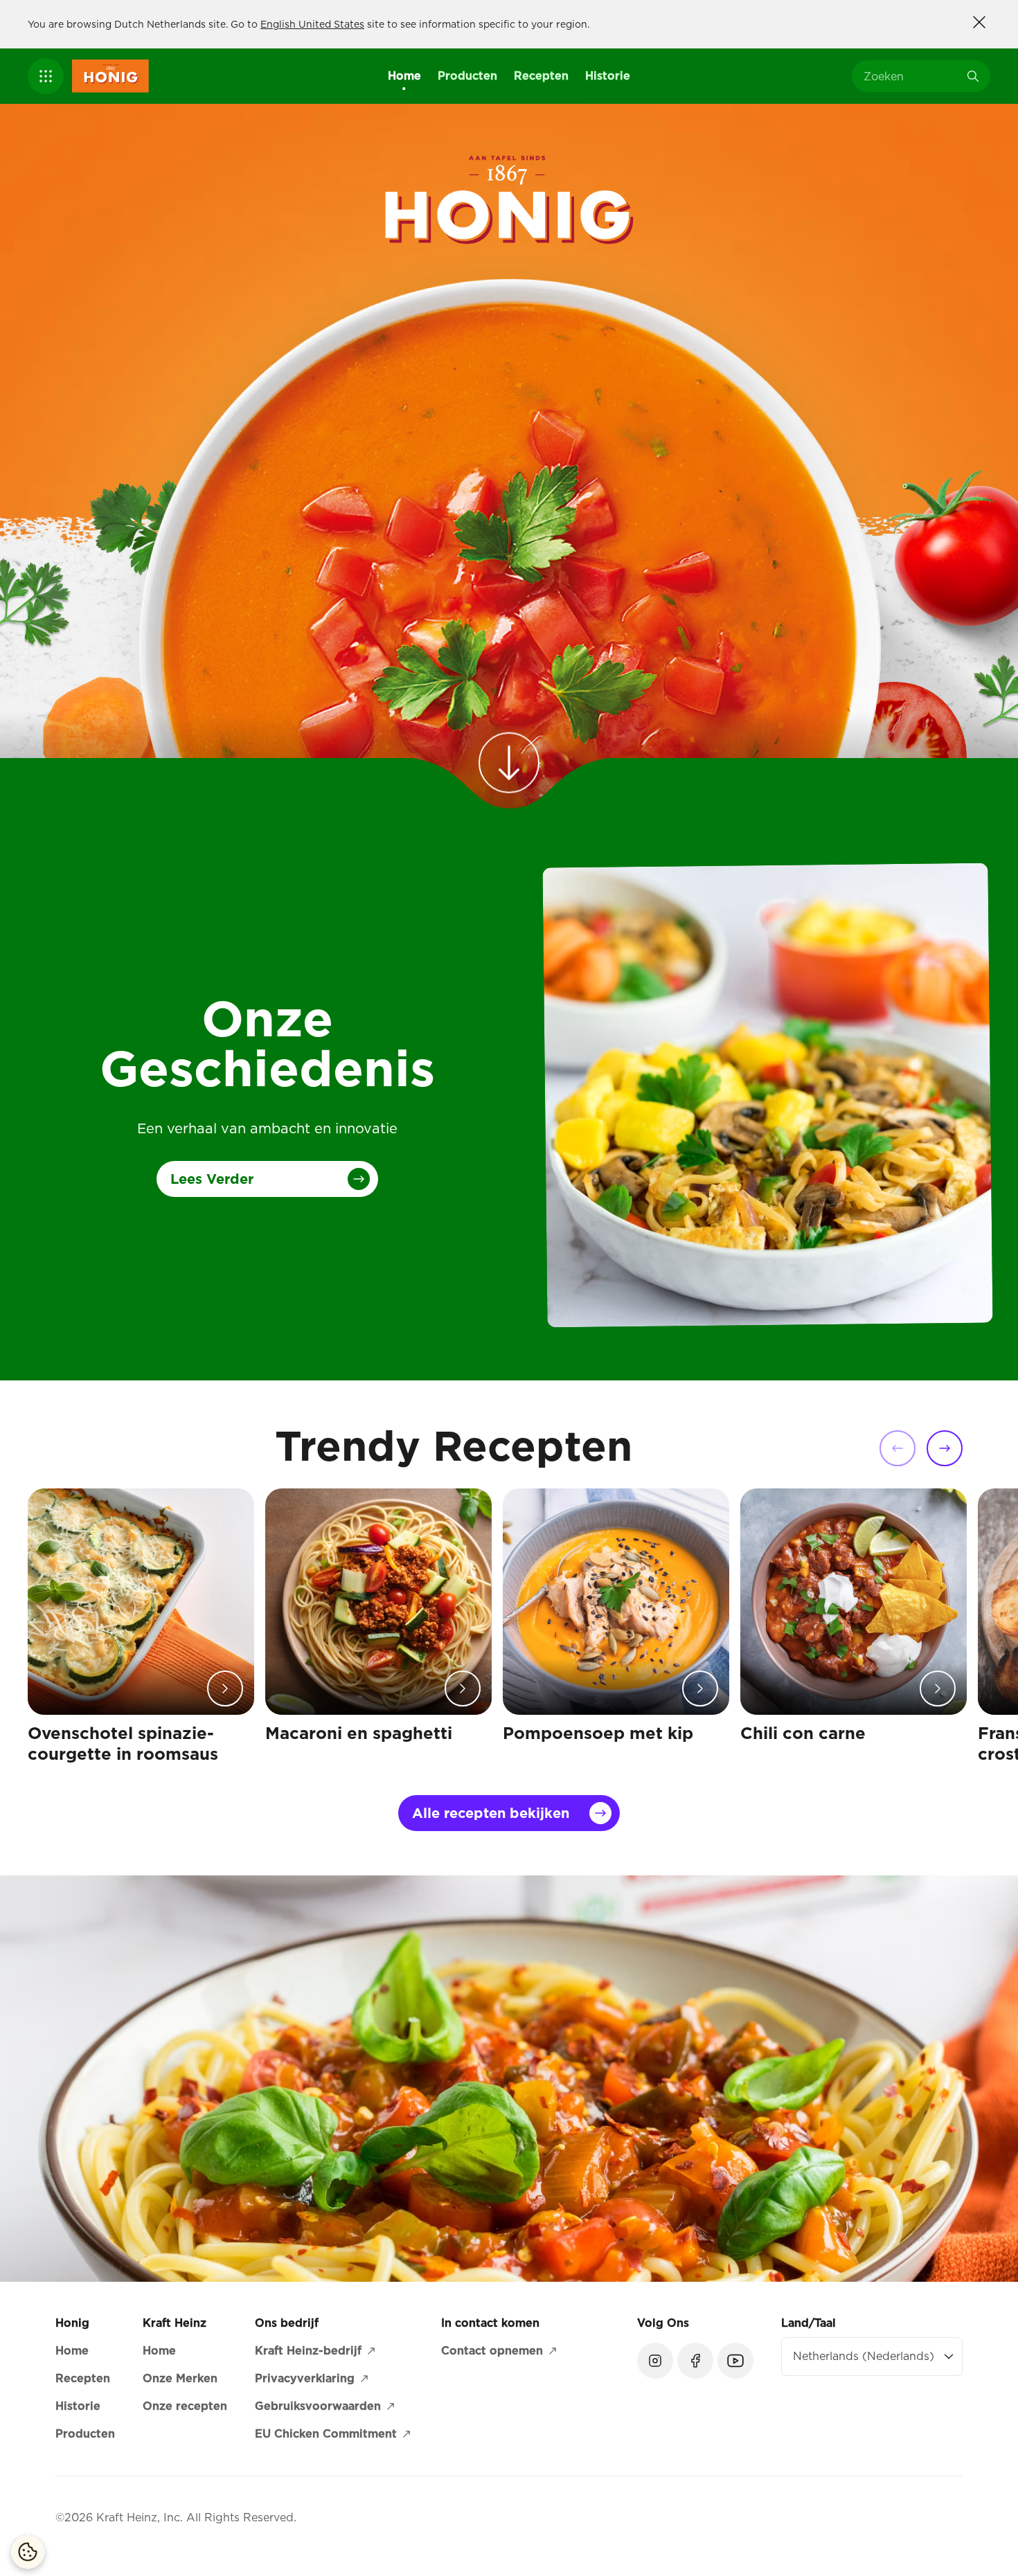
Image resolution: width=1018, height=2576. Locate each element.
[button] (46, 76)
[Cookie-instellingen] (28, 2552)
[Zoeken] (973, 76)
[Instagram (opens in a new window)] (655, 2361)
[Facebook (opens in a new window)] (695, 2361)
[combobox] (911, 76)
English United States (312, 24)
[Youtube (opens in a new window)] (735, 2361)
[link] (509, 757)
